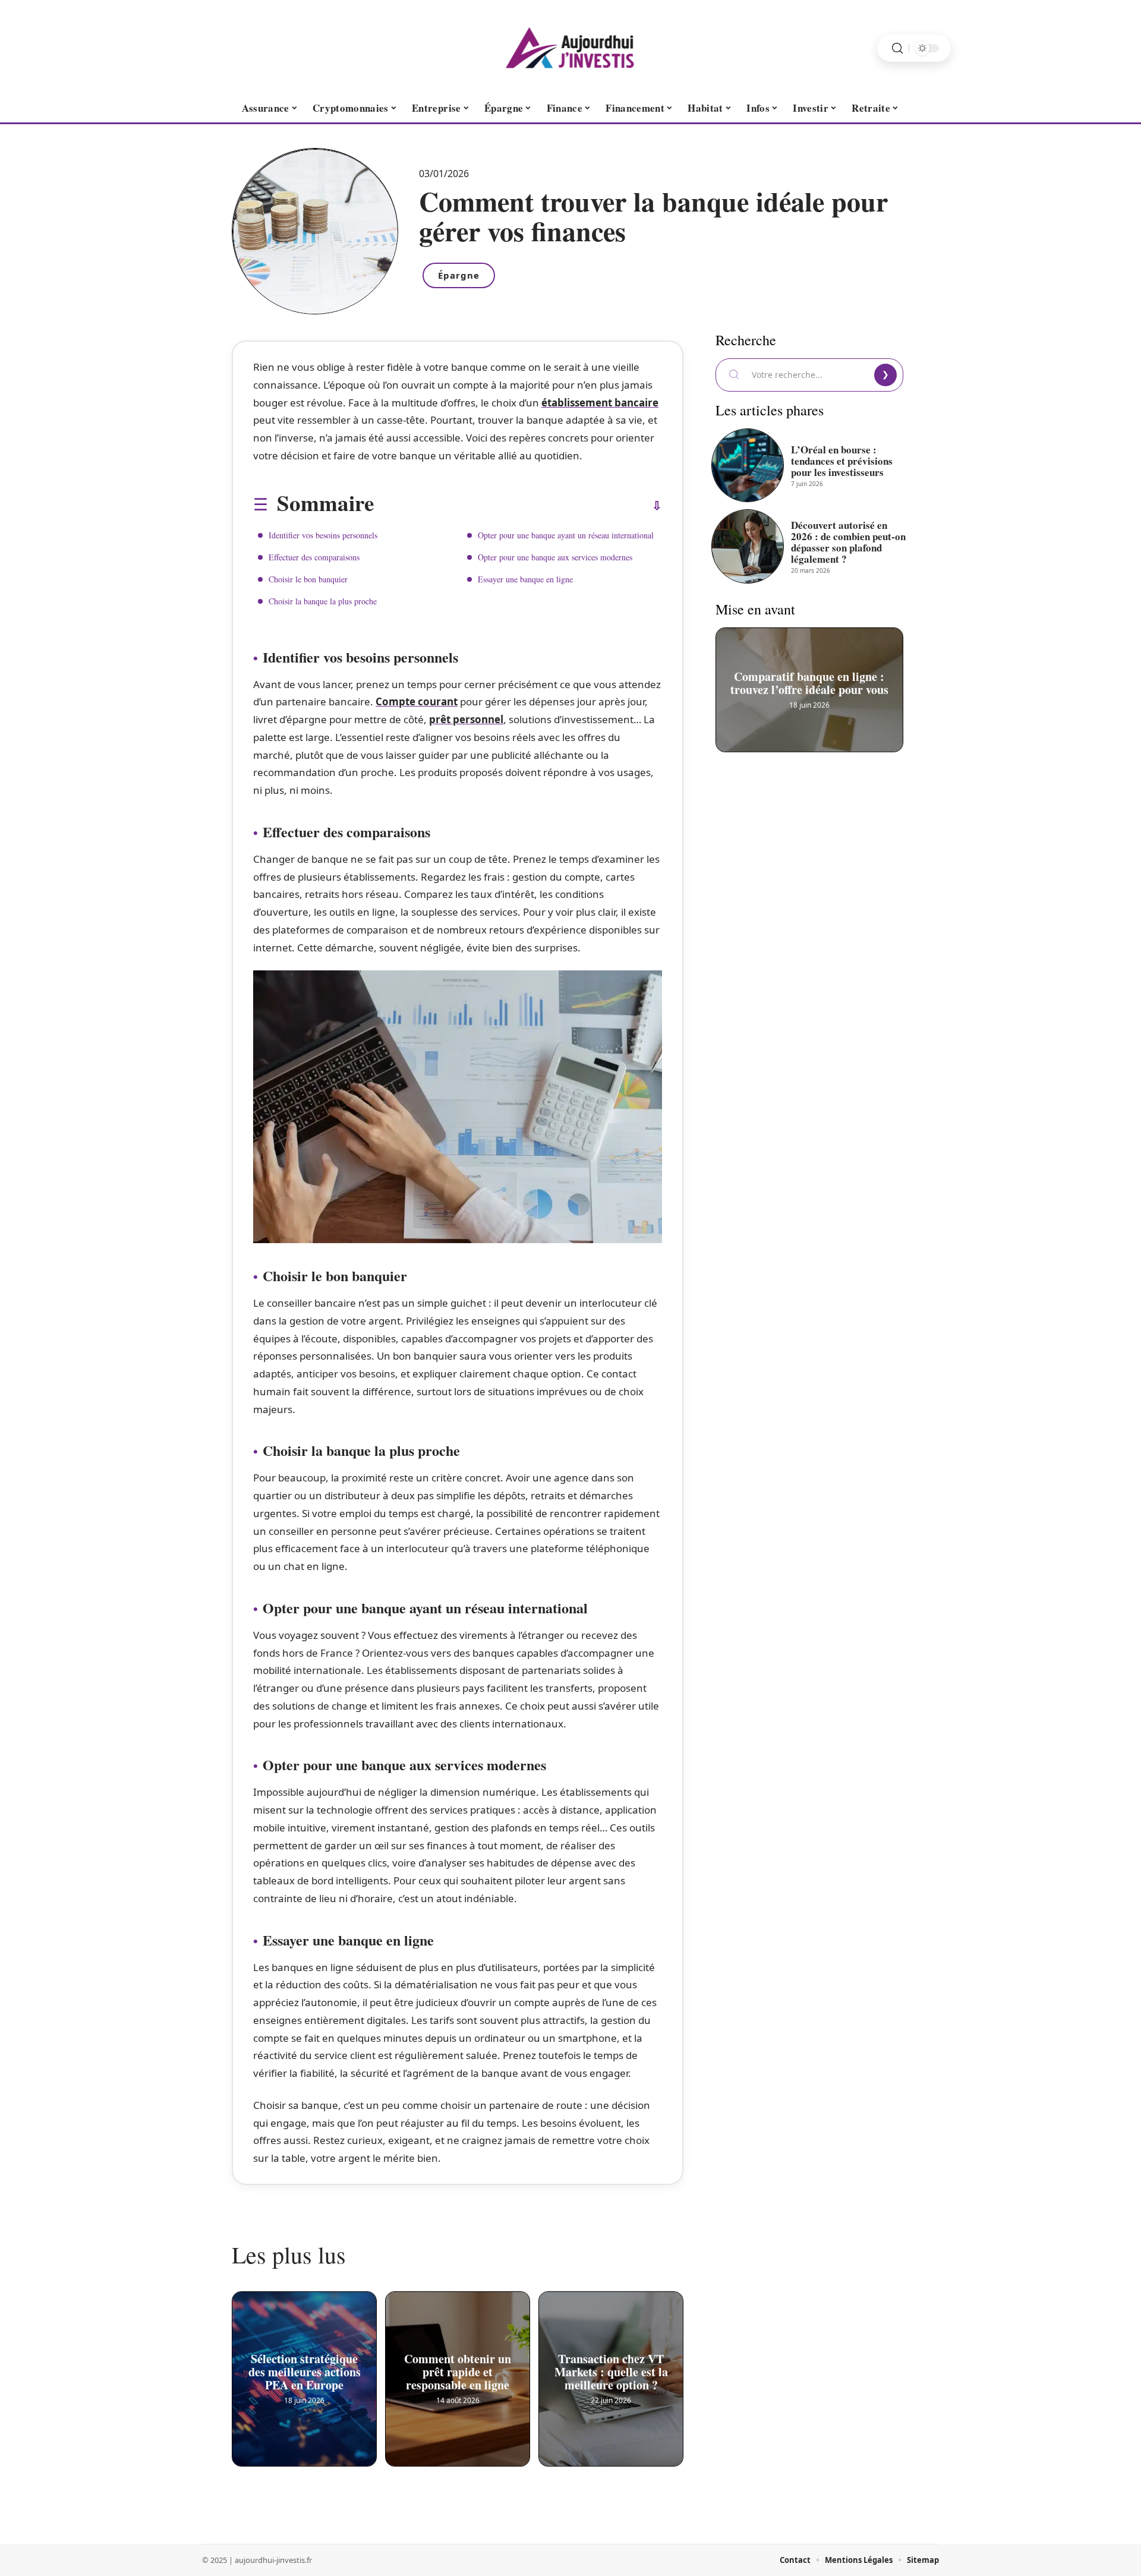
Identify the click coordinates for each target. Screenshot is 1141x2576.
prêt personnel (466, 719)
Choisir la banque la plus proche (323, 601)
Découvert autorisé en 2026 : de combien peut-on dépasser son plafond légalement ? (848, 542)
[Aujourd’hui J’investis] (570, 48)
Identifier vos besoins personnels (323, 535)
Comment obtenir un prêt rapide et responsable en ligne (458, 2367)
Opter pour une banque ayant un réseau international (566, 535)
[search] (897, 48)
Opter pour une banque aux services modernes (555, 557)
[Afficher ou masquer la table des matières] (518, 506)
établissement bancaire (600, 403)
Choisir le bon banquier (308, 579)
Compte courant (417, 701)
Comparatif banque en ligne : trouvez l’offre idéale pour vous (809, 678)
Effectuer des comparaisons (314, 557)
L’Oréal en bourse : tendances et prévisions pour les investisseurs (842, 461)
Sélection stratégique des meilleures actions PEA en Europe (305, 2367)
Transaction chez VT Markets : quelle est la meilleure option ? (611, 2367)
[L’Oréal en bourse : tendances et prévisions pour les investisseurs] (748, 465)
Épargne (459, 275)
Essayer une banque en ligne (525, 579)
